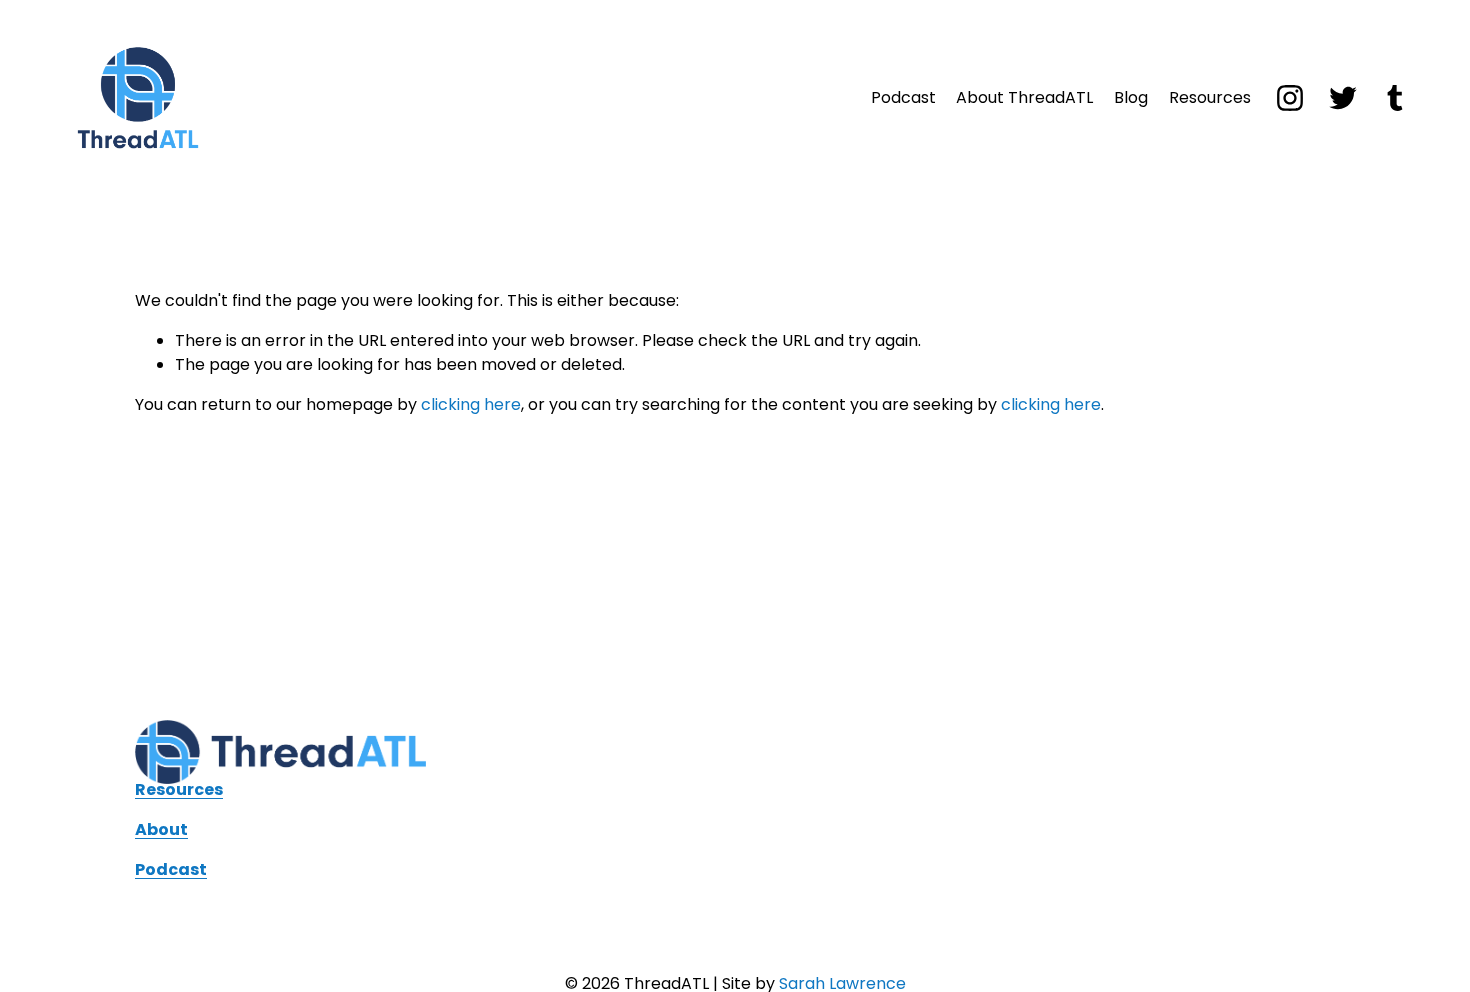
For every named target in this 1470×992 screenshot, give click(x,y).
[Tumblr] (1395, 98)
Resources (1210, 97)
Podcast (903, 97)
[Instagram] (1290, 98)
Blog (1131, 97)
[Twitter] (1343, 98)
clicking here (471, 404)
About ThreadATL (1024, 97)
